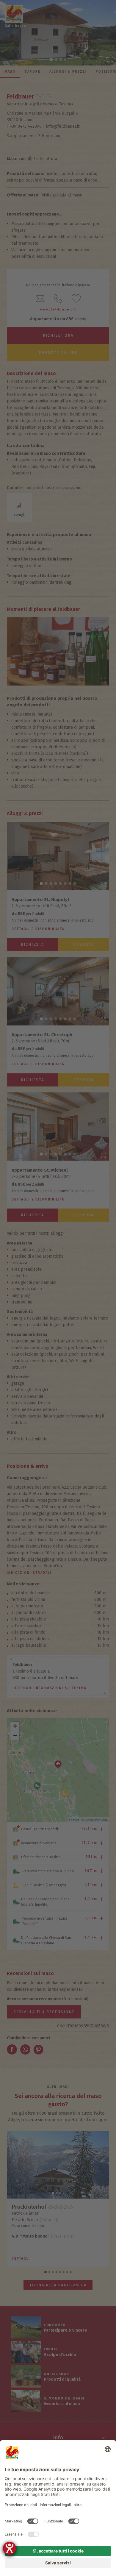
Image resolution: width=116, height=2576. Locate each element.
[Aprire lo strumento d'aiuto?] (10, 2548)
